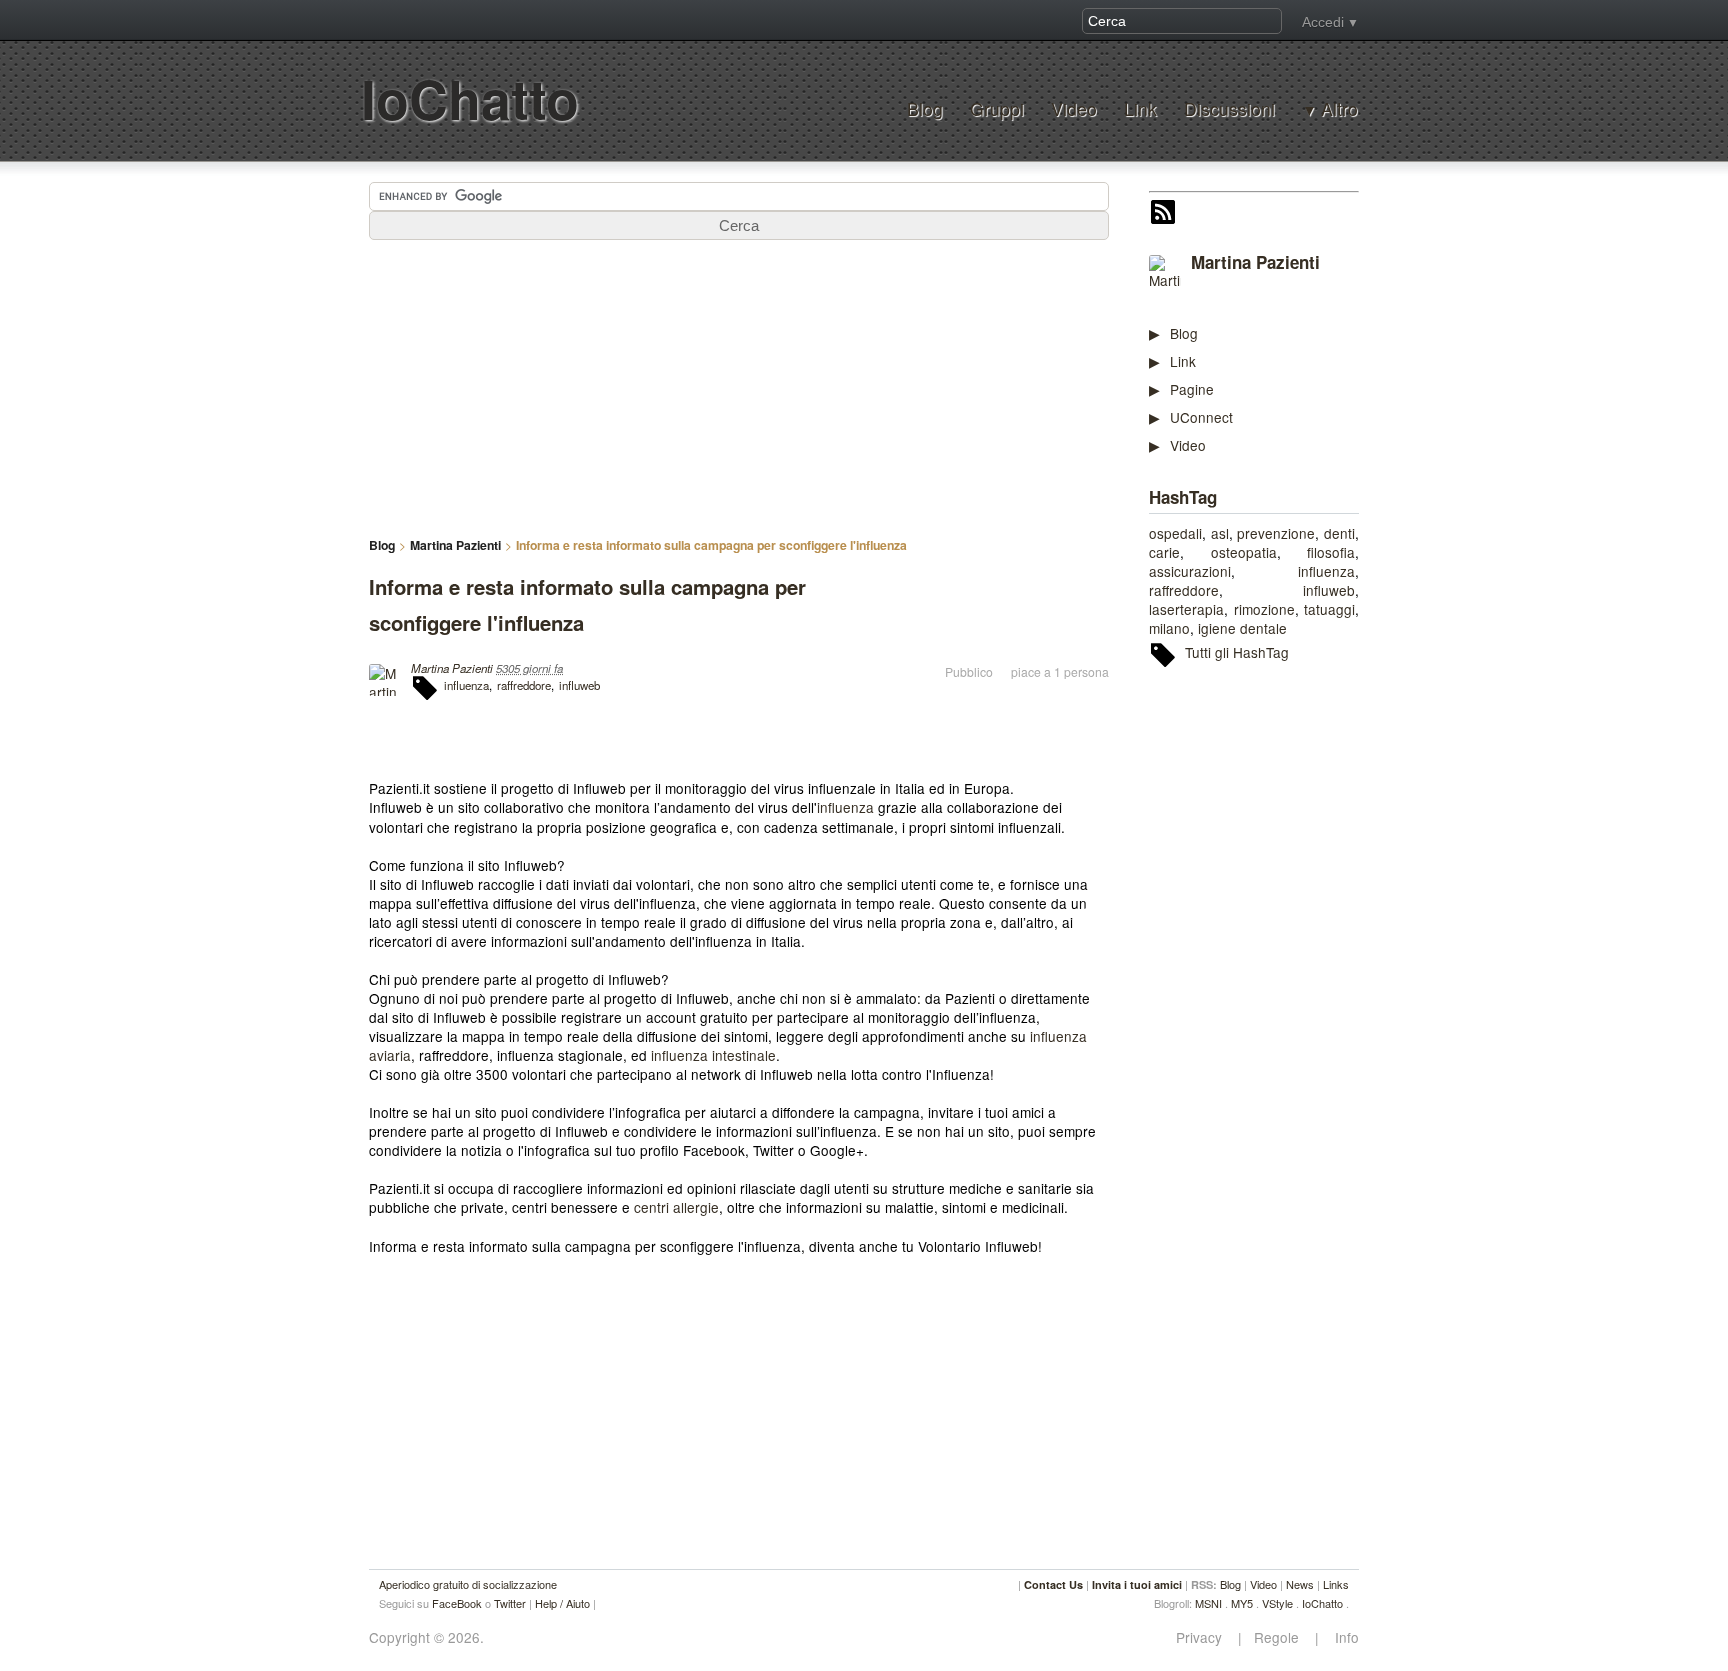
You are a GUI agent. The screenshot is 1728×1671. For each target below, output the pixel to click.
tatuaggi (1329, 609)
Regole (1278, 1637)
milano (1169, 628)
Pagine (1192, 389)
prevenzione (1276, 533)
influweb (1329, 590)
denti (1339, 533)
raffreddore (1184, 590)
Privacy (1205, 1637)
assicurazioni (1190, 571)
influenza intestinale (713, 1055)
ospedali (1175, 533)
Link (1140, 108)
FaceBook (457, 1603)
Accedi (1323, 22)
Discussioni (1229, 108)
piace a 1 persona (1060, 672)
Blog (925, 108)
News (1300, 1584)
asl (1220, 533)
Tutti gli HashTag (1237, 652)
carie (1164, 552)
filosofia (1331, 552)
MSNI (1208, 1603)
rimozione (1264, 609)
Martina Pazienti (1255, 262)
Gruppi (997, 108)
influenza (1326, 571)
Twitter (510, 1603)
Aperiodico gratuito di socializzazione (468, 1584)
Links (1336, 1584)
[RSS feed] (1163, 214)
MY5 (1242, 1603)
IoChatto (470, 98)
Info (1341, 1637)
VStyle (1277, 1603)
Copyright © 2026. (426, 1637)
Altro (1339, 109)
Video (1074, 108)
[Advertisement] (1299, 991)
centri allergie (676, 1207)
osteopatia (1244, 552)
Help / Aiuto (562, 1603)
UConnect (1201, 417)
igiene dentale (1242, 628)
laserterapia (1186, 609)
